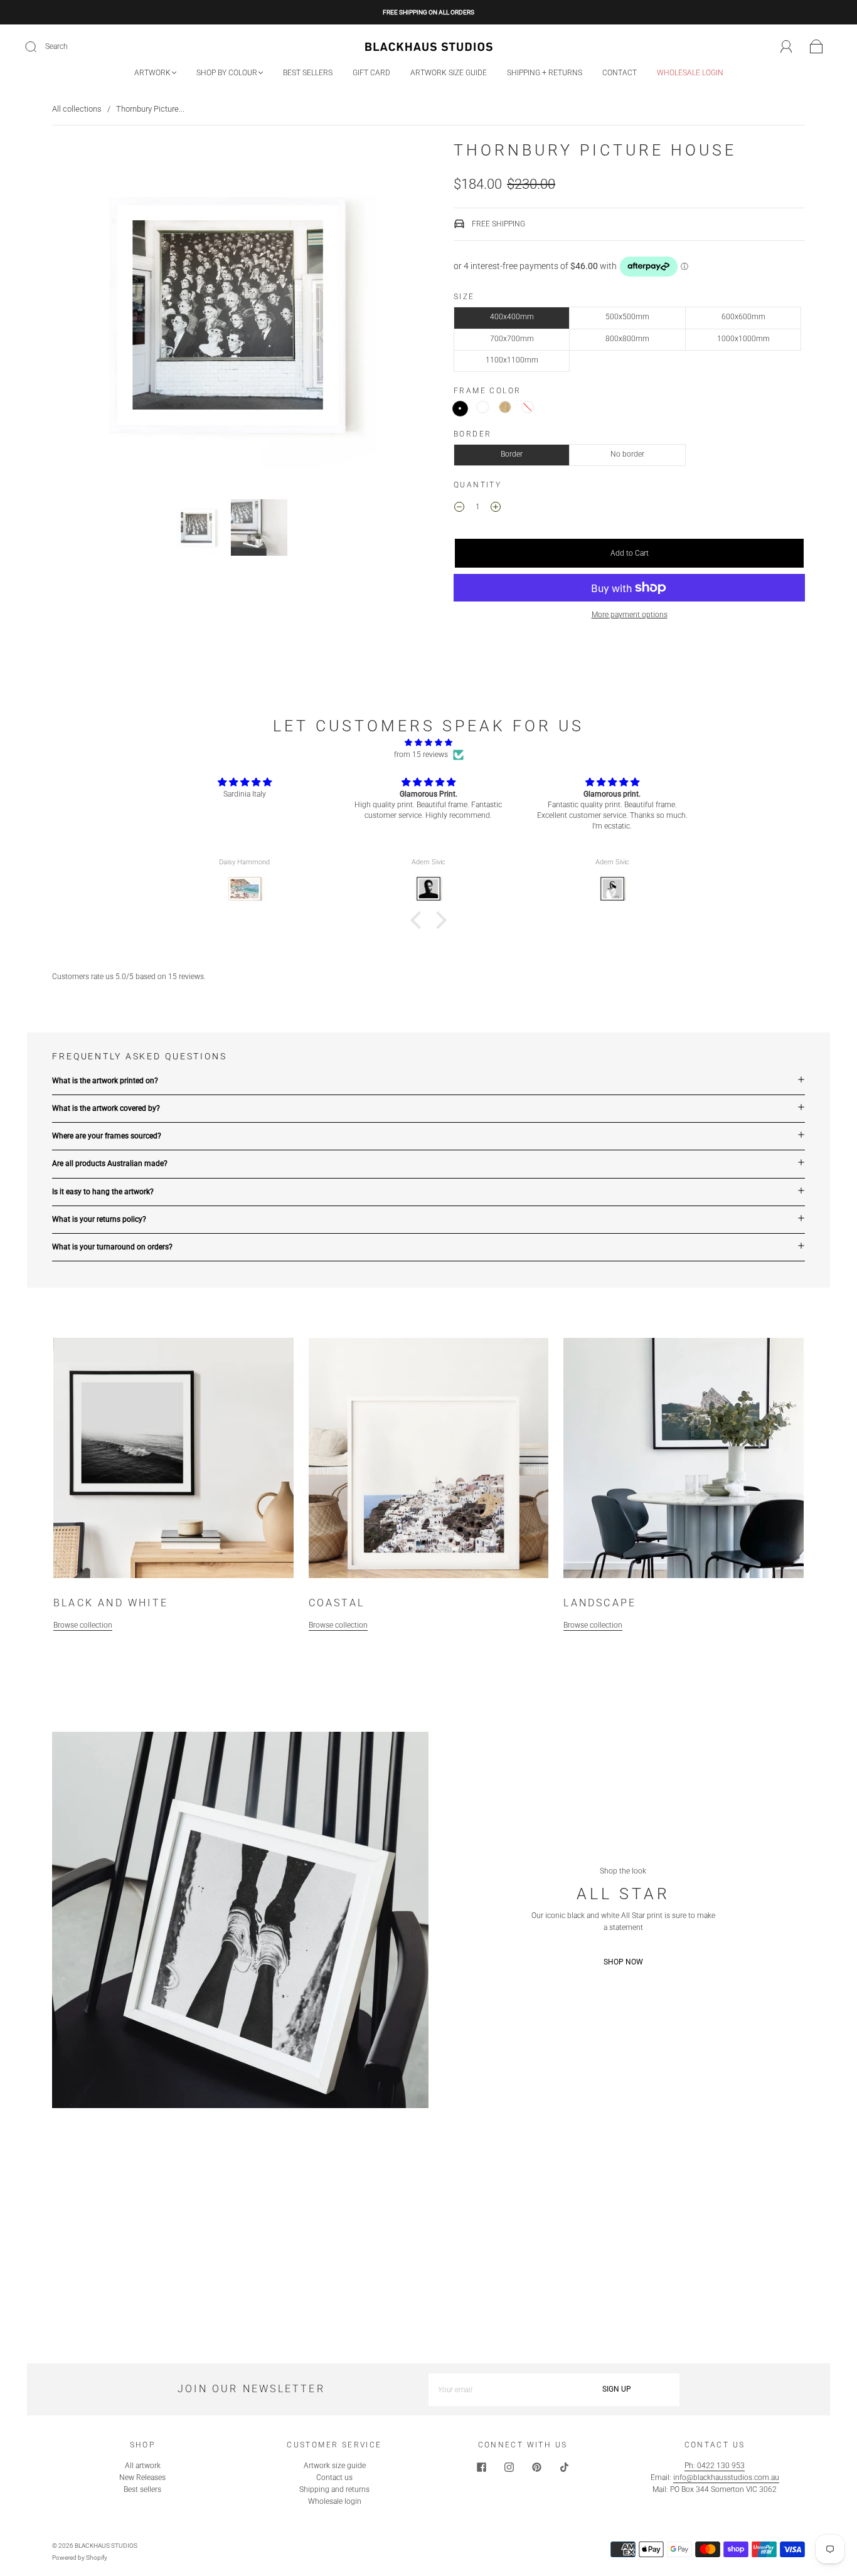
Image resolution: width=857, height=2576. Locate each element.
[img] (428, 743)
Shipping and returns (334, 2489)
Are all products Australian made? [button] (110, 1163)
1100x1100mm (512, 360)
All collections (77, 109)
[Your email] (491, 2389)
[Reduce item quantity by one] (459, 509)
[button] (88, 317)
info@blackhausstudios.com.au (726, 2478)
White (482, 407)
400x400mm (512, 317)
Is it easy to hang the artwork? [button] (103, 1192)
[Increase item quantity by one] (496, 509)
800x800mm (627, 339)
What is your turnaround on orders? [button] (112, 1247)
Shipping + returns (545, 73)
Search (56, 46)
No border (627, 454)
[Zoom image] (228, 317)
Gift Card (371, 73)
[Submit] (39, 47)
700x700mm (512, 339)
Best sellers (308, 73)
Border (512, 454)
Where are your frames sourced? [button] (107, 1136)
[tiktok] (564, 2467)
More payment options (630, 615)
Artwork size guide (449, 73)
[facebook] (481, 2467)
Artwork (152, 73)
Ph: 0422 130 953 (715, 2466)
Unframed (528, 407)
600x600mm (743, 317)
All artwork (143, 2466)
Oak (505, 407)
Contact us (334, 2478)
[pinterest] (536, 2467)
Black (460, 409)
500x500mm (627, 317)
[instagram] (509, 2467)
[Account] (786, 46)
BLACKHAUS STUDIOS (106, 2546)
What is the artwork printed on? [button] (105, 1081)
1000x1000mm (743, 339)
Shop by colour (227, 73)
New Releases (142, 2478)
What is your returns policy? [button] (99, 1219)
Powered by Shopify (80, 2557)
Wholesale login (690, 73)
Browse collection (83, 1625)
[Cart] (817, 47)
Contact (620, 73)
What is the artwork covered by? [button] (106, 1108)
